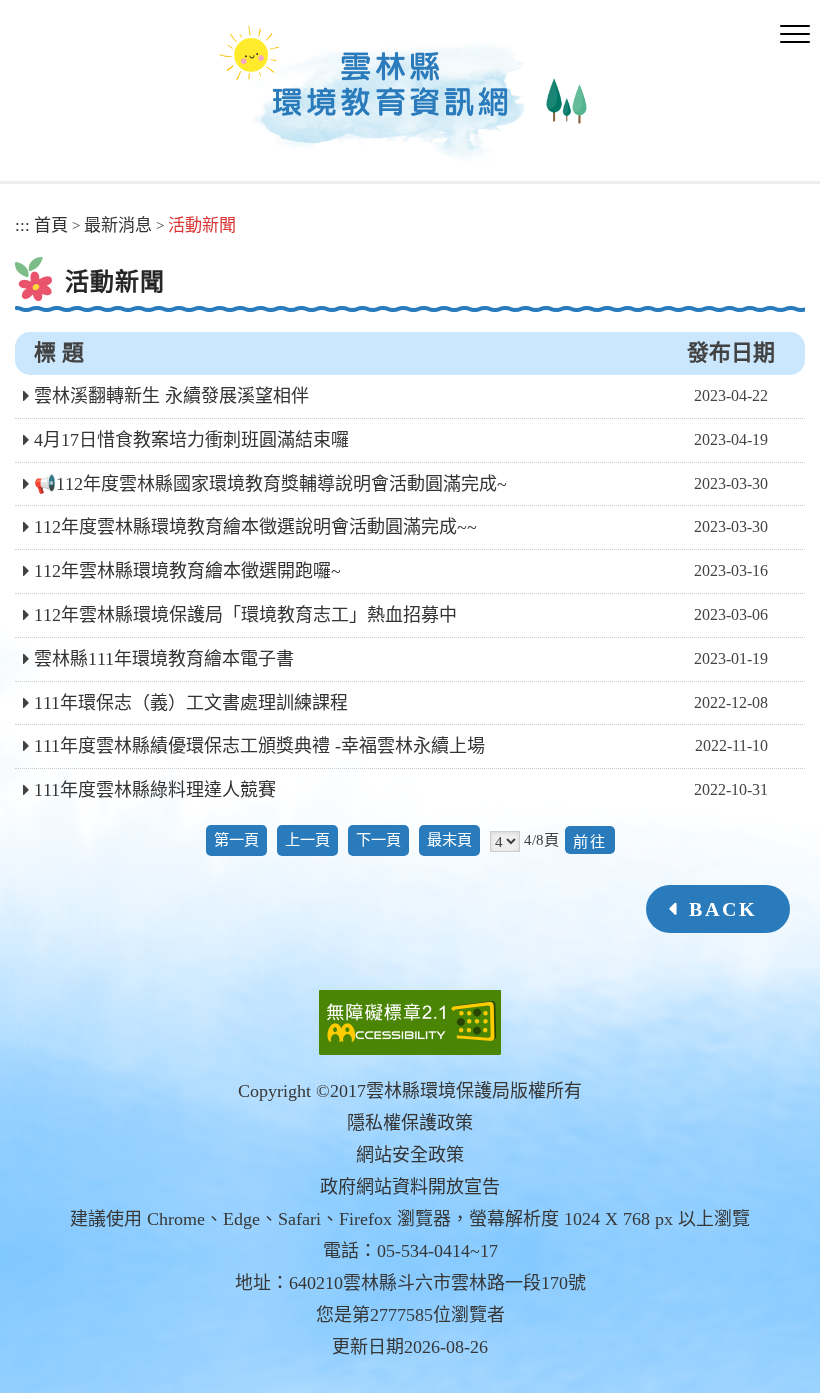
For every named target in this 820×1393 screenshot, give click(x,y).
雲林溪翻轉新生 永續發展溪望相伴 (171, 396)
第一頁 (236, 839)
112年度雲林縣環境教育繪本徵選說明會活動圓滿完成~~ (255, 527)
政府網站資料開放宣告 (410, 1187)
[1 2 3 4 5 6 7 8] (505, 841)
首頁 (51, 225)
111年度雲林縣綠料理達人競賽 (155, 790)
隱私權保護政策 (410, 1123)
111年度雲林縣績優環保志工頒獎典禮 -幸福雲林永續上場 (259, 746)
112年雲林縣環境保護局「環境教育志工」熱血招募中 (245, 615)
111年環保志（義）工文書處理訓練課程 (191, 703)
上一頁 (307, 839)
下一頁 (378, 839)
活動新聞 (202, 225)
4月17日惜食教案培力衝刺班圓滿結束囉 (191, 440)
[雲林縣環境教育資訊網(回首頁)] (401, 98)
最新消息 (118, 225)
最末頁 (449, 839)
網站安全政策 (410, 1155)
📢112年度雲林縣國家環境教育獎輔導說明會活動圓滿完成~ (270, 484)
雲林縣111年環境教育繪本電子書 (164, 659)
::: (22, 225)
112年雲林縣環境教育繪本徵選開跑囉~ (187, 571)
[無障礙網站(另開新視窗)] (410, 1022)
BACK (723, 909)
